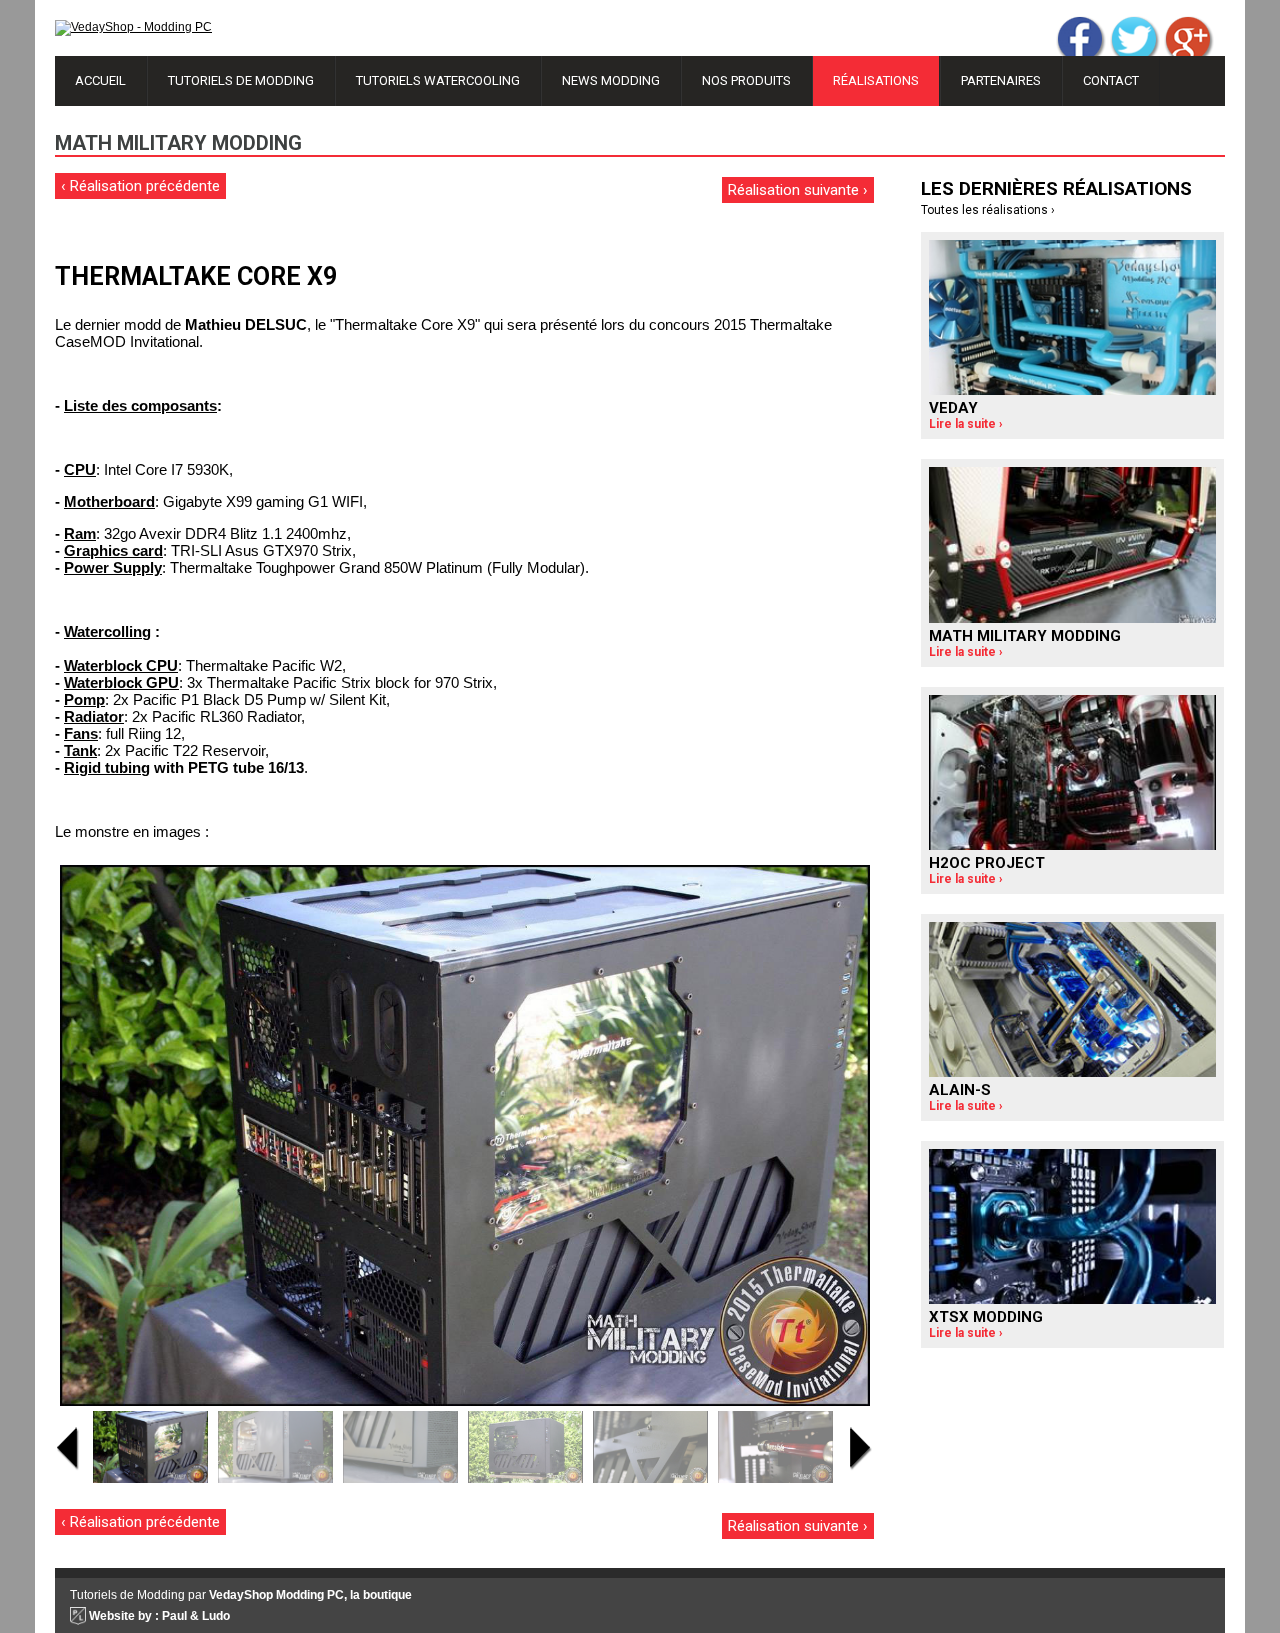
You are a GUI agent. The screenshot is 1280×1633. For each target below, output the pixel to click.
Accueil (100, 80)
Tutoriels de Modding (241, 80)
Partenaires (1001, 80)
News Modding (611, 80)
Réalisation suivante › (798, 190)
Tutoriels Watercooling (438, 80)
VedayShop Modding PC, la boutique (310, 1595)
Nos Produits (746, 80)
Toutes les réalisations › (988, 210)
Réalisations (876, 80)
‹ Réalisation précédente (140, 186)
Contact (1111, 80)
